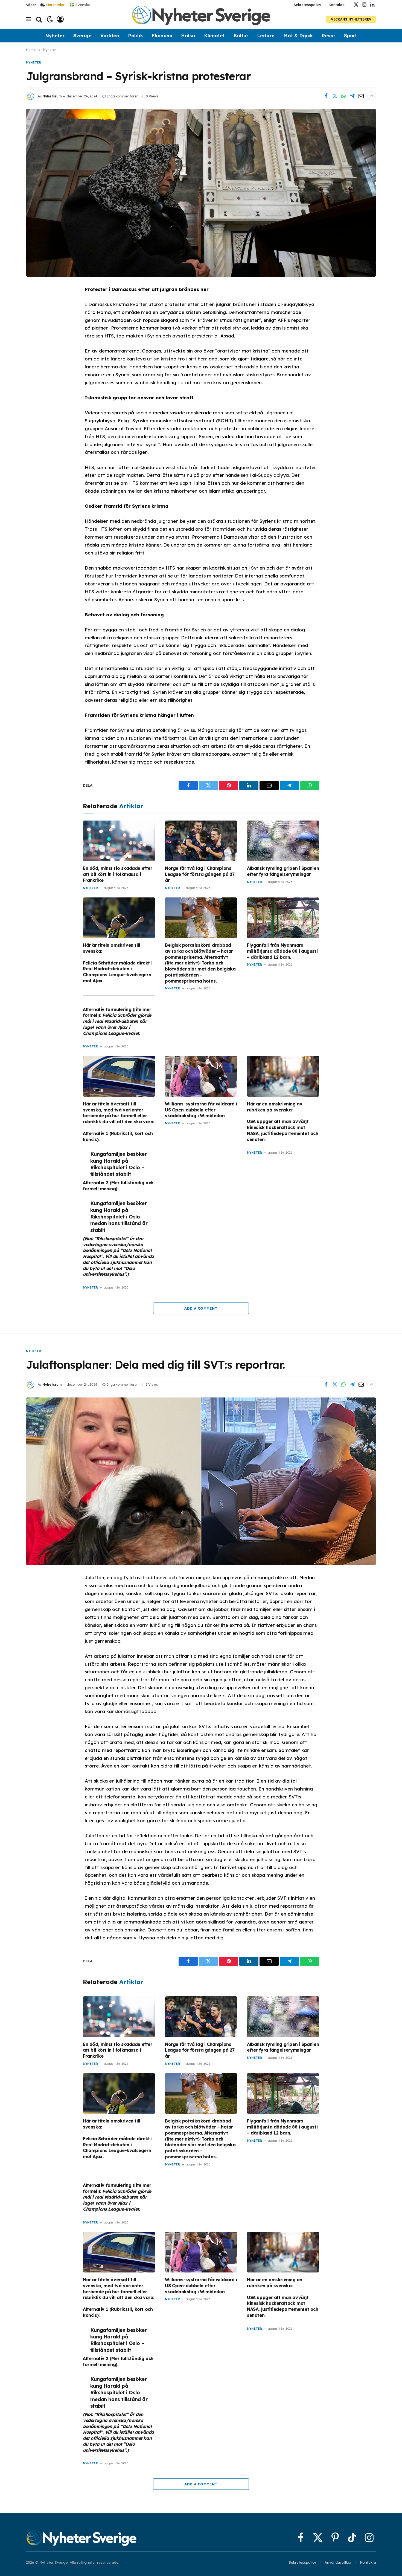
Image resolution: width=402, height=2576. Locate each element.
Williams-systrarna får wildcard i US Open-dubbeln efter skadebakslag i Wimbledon (201, 1110)
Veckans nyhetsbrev (351, 19)
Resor (328, 35)
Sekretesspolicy (308, 5)
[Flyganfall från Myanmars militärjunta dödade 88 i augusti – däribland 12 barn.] (283, 918)
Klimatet (214, 35)
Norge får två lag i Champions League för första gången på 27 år (200, 874)
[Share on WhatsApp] (343, 96)
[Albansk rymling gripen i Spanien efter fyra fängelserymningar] (283, 841)
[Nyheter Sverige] (201, 19)
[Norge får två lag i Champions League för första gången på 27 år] (201, 841)
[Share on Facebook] (326, 96)
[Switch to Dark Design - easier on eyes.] (50, 19)
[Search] (39, 19)
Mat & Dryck (298, 35)
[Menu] (28, 19)
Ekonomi (162, 35)
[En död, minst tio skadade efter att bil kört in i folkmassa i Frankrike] (119, 841)
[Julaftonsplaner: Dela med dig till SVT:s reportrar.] (201, 1481)
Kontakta (337, 5)
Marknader (55, 5)
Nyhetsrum (52, 96)
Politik (136, 35)
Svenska (82, 4)
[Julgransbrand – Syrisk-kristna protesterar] (201, 193)
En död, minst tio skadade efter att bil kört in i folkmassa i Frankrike (118, 874)
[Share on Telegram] (352, 96)
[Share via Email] (361, 96)
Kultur (241, 35)
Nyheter (55, 35)
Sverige (82, 35)
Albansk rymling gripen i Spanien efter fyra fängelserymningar (283, 871)
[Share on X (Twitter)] (335, 96)
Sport (350, 35)
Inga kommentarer (122, 96)
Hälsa (188, 35)
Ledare (266, 35)
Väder (31, 5)
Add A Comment (201, 1308)
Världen (110, 35)
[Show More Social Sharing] (372, 96)
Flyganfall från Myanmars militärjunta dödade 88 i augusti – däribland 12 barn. (282, 951)
